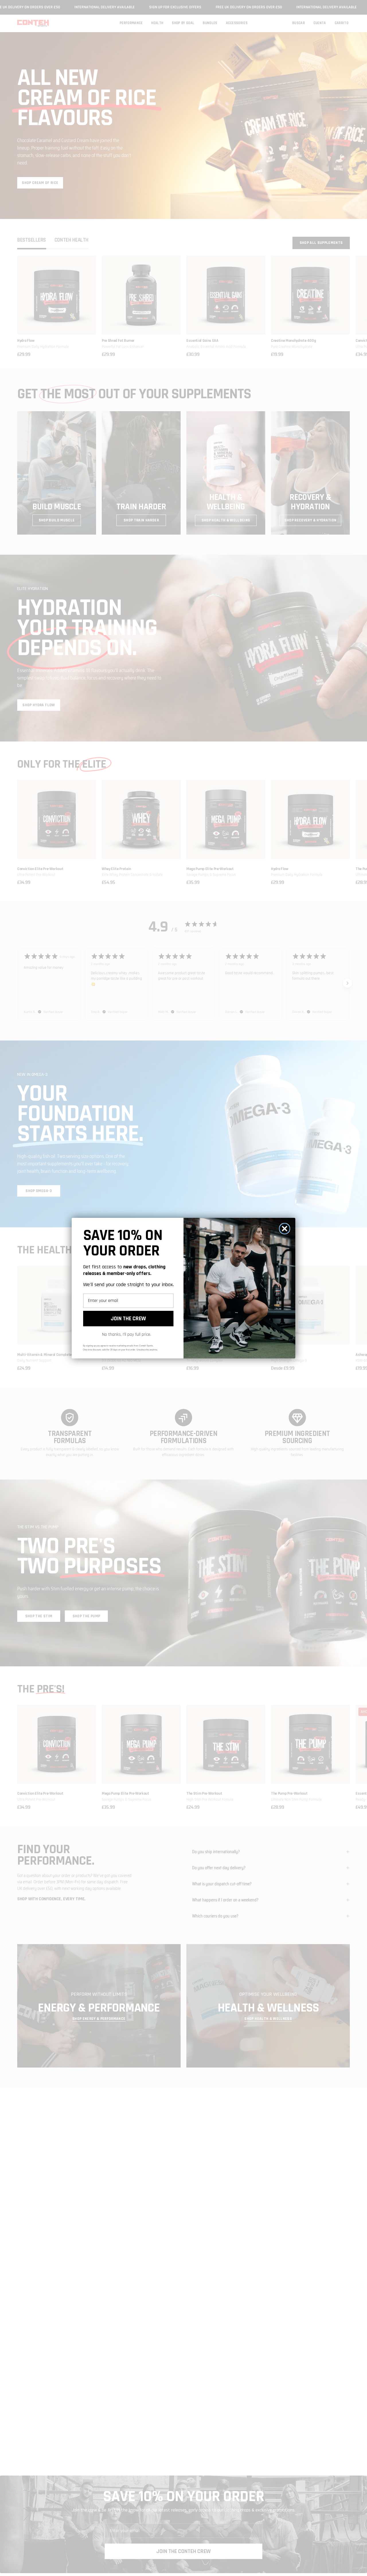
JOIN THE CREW (128, 1319)
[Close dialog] (285, 1229)
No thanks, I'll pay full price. (127, 1334)
